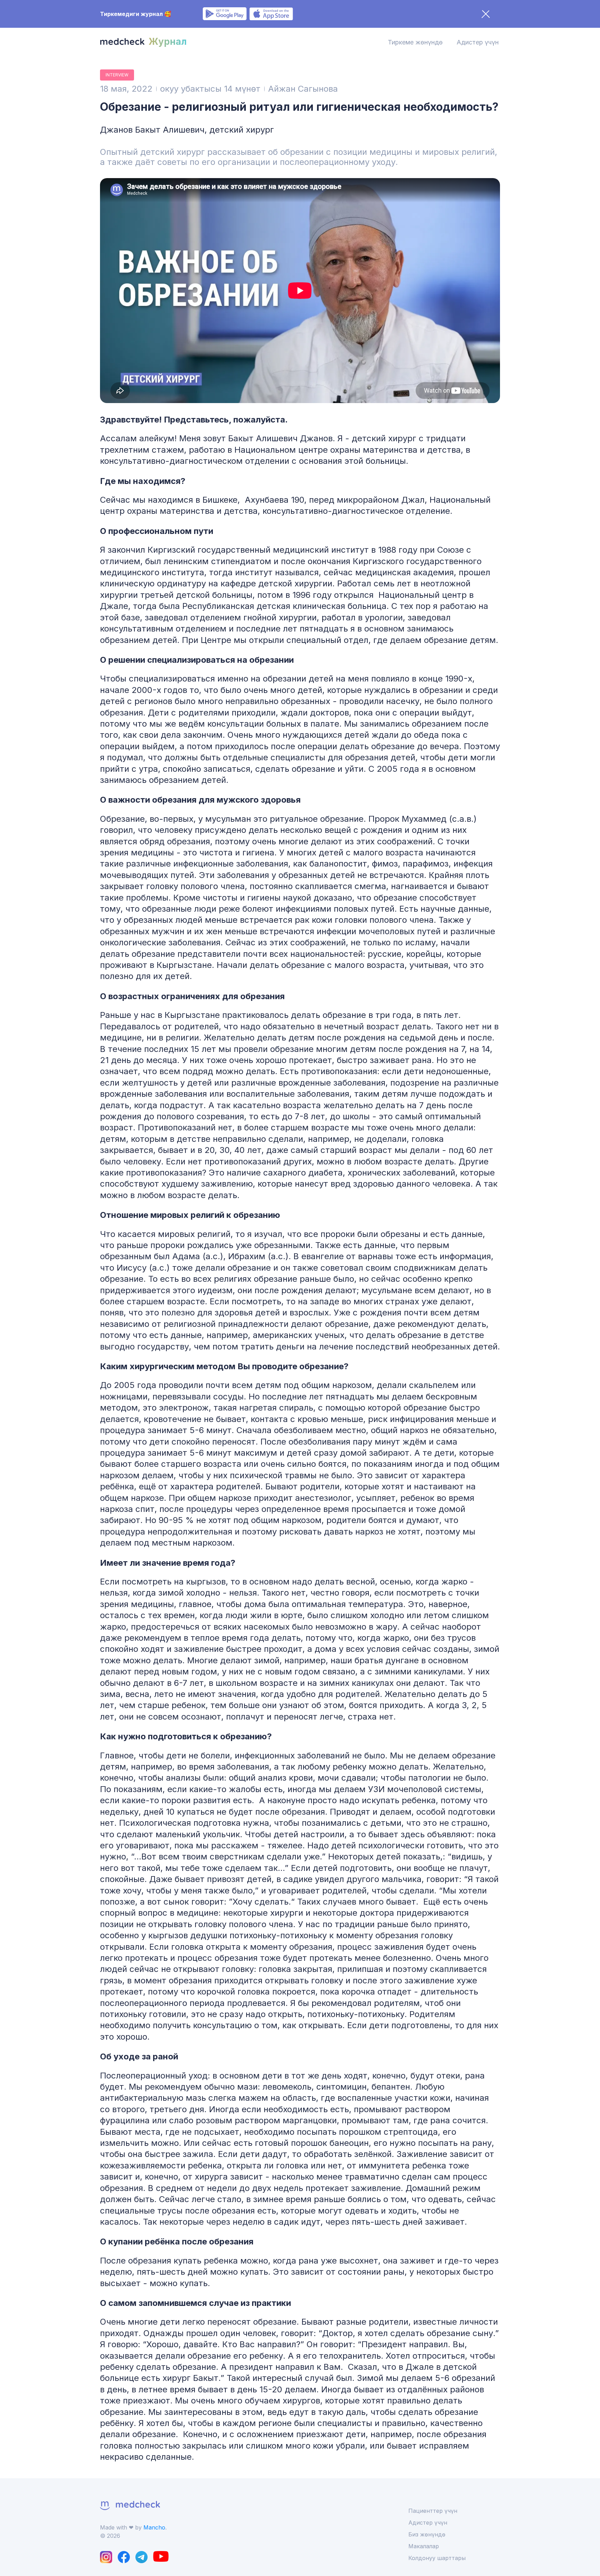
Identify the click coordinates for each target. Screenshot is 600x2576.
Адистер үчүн (478, 42)
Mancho (154, 2527)
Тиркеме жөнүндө (415, 42)
